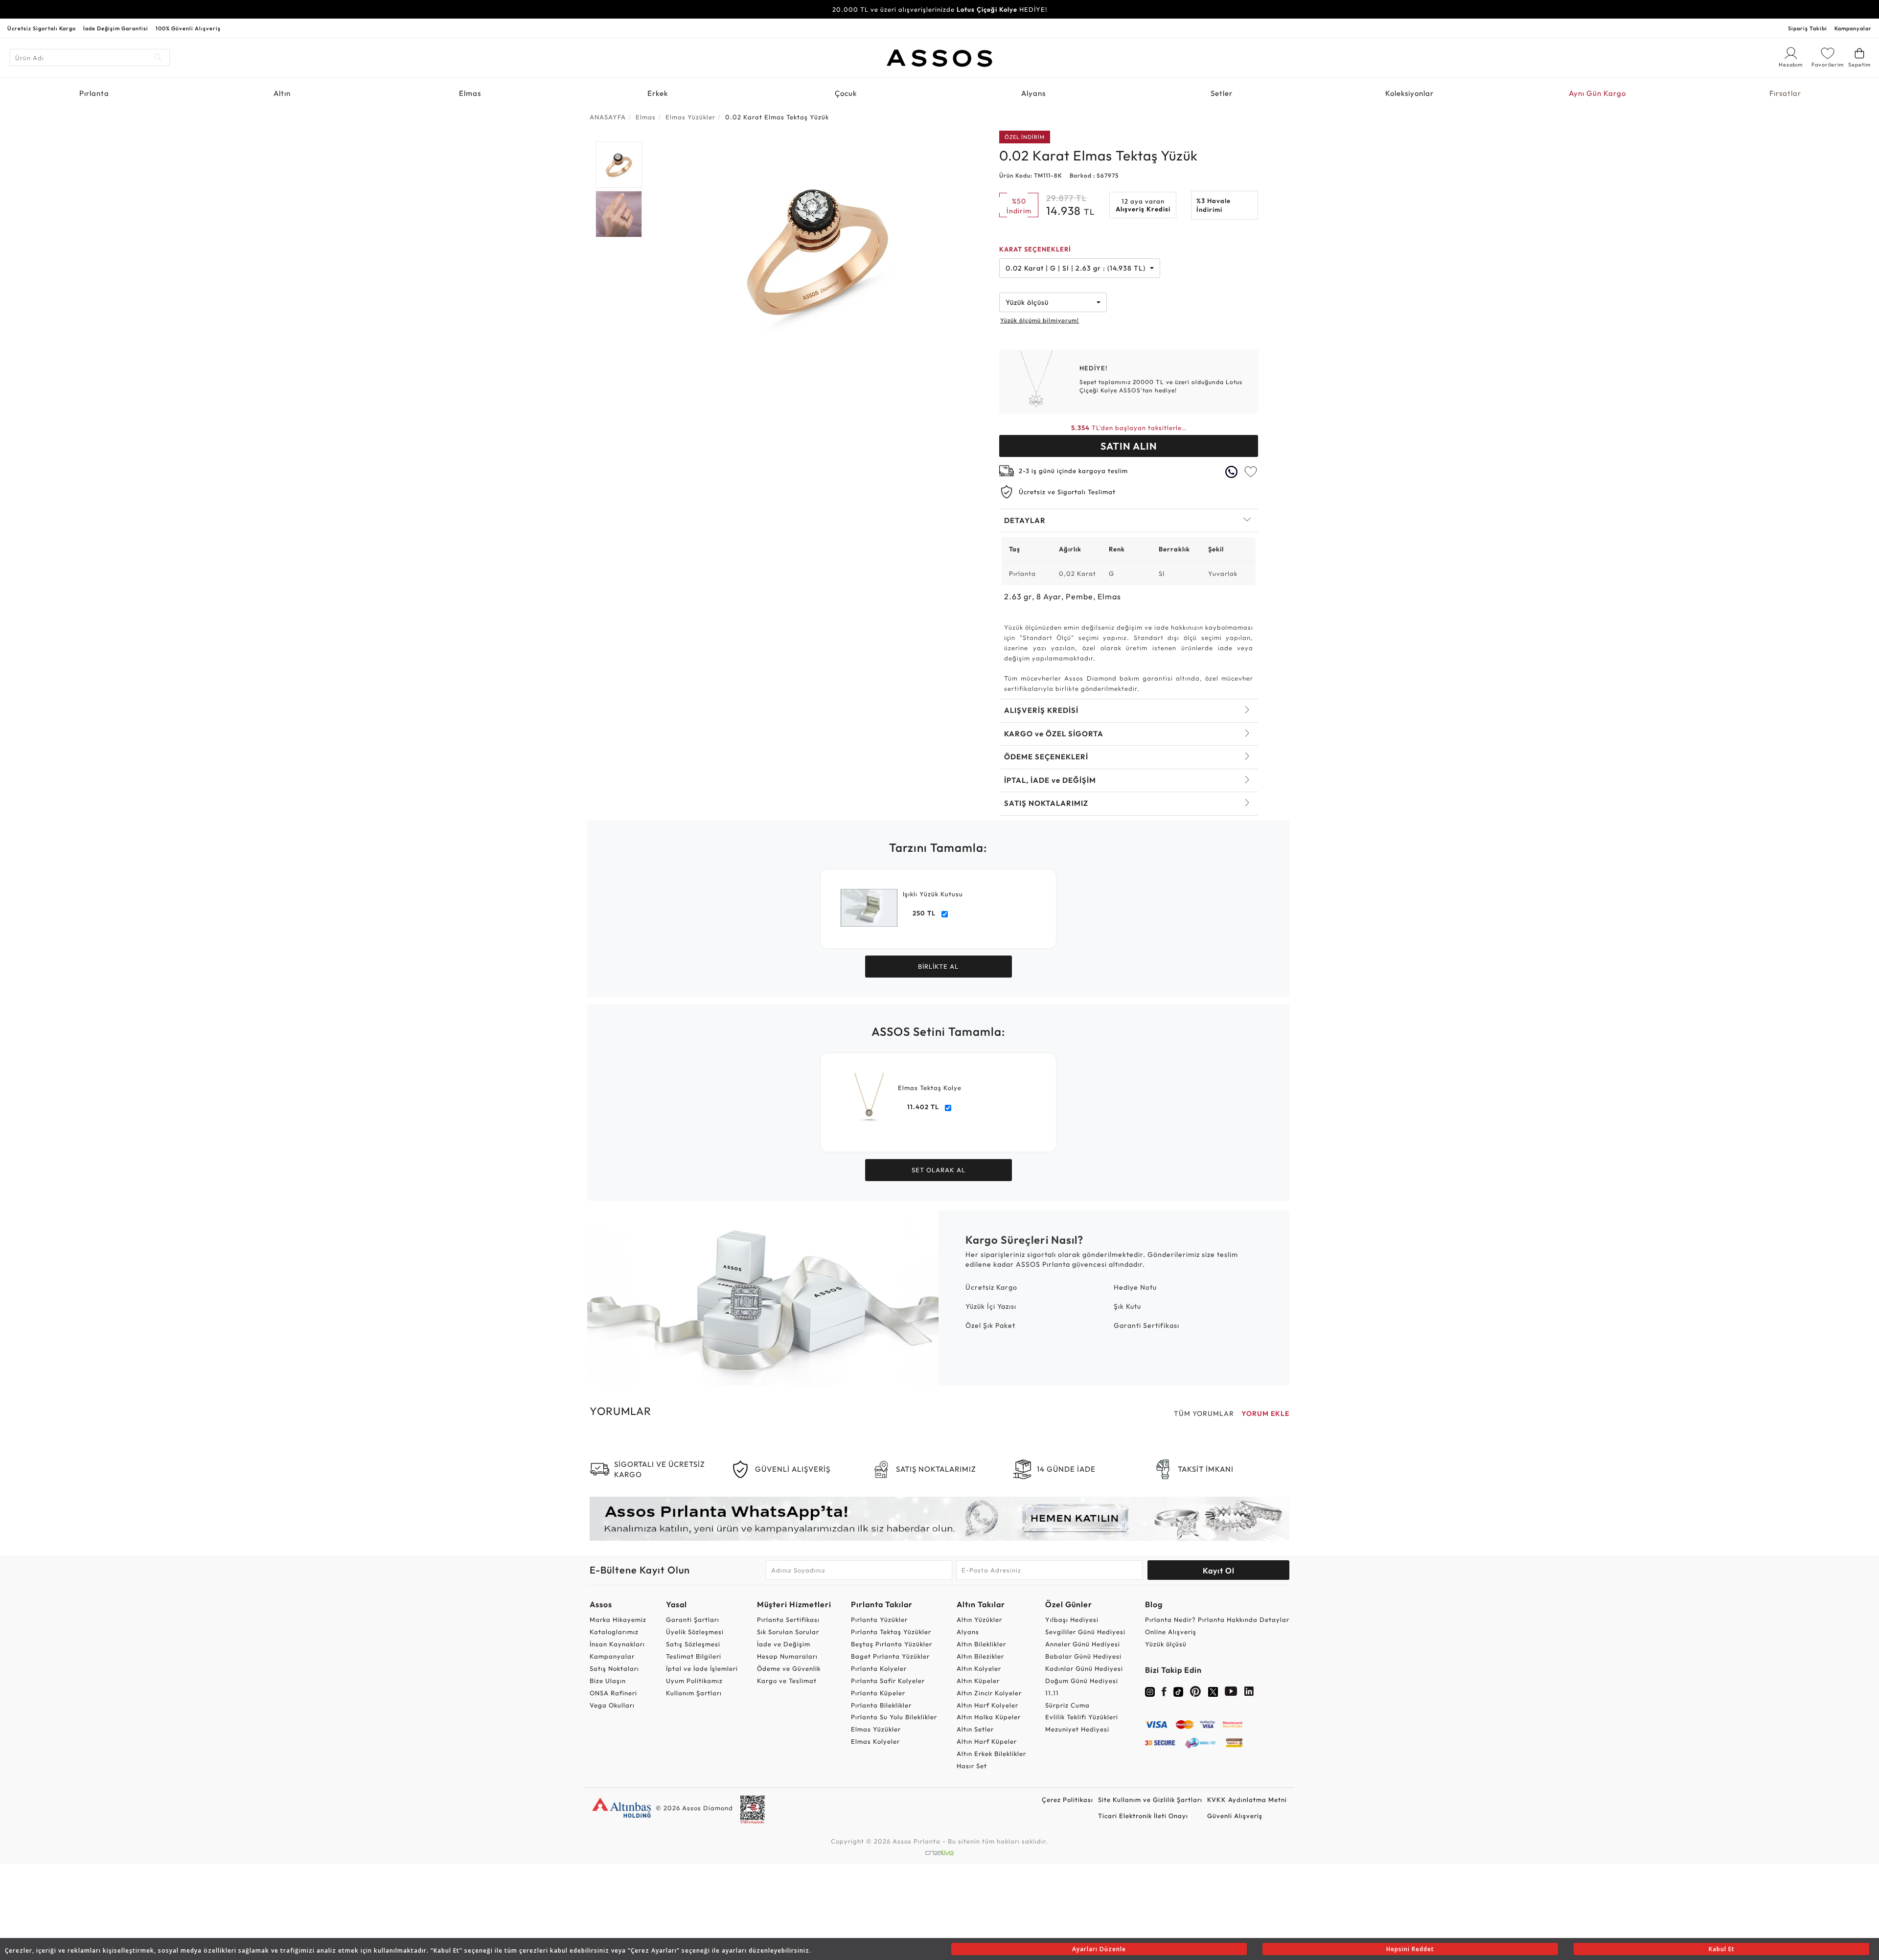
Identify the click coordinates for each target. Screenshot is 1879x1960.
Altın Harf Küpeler (987, 1741)
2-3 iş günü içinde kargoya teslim (1073, 471)
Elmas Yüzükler (876, 1729)
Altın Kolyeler (979, 1668)
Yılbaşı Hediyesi (1072, 1619)
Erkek (658, 93)
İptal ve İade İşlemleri (702, 1668)
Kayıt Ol (1219, 1571)
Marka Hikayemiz (618, 1619)
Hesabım (1791, 65)
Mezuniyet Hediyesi (1077, 1729)
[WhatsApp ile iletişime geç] (1231, 472)
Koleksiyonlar (1409, 93)
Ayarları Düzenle (1099, 1949)
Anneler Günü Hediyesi (1083, 1644)
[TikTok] (1178, 1691)
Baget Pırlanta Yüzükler (890, 1656)
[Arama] (158, 57)
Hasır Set (972, 1766)
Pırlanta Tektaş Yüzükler (891, 1632)
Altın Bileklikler (981, 1644)
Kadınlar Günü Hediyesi (1084, 1668)
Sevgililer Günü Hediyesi (1085, 1632)
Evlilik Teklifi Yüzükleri (1082, 1717)
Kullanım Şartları (694, 1693)
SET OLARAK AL (939, 1170)
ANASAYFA (608, 117)
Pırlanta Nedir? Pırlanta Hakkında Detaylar (1217, 1619)
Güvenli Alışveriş (1235, 1816)
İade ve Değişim (784, 1644)
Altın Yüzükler (979, 1619)
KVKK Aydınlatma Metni (1247, 1800)
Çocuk (846, 93)
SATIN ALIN (1129, 446)
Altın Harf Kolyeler (987, 1705)
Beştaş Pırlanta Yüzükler (892, 1644)
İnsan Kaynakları (617, 1644)
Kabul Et (1722, 1949)
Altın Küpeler (978, 1681)
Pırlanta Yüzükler (879, 1619)
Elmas (470, 93)
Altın (282, 93)
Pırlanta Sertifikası (788, 1619)
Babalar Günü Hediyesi (1083, 1656)
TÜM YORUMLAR (1204, 1413)
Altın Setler (975, 1729)
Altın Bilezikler (980, 1656)
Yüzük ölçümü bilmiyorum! (1040, 320)
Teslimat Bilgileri (694, 1656)
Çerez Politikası (1067, 1800)
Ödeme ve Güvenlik (789, 1668)
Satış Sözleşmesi (693, 1644)
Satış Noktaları (614, 1668)
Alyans (1033, 93)
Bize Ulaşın (608, 1681)
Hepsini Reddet (1410, 1949)
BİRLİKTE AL (938, 966)
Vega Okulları (612, 1705)
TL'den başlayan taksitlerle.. (1129, 428)
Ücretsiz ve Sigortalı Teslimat (1067, 492)
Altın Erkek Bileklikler (991, 1754)
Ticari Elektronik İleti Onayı (1143, 1816)
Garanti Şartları (693, 1619)
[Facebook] (1164, 1693)
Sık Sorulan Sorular (788, 1632)
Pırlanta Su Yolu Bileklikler (894, 1717)
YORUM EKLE (1265, 1413)
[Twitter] (1213, 1691)
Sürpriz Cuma (1067, 1705)
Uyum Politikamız (694, 1681)
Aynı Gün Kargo (1597, 93)
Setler (1222, 93)
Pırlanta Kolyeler (879, 1668)
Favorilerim (1828, 65)
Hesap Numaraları (787, 1656)
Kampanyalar (1853, 28)
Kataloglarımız (614, 1632)
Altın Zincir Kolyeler (989, 1693)
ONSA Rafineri (613, 1693)
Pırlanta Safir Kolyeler (888, 1681)
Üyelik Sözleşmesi (695, 1632)
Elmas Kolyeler (875, 1741)
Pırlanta (94, 93)
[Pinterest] (1196, 1693)
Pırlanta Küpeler (878, 1693)
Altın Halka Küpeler (989, 1717)
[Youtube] (1231, 1693)
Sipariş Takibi (1808, 28)
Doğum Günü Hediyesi (1082, 1681)
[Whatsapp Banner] (939, 1518)
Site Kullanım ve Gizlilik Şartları (1150, 1800)
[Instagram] (1150, 1691)
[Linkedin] (1249, 1693)
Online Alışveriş (1171, 1632)
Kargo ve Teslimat (787, 1681)
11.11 (1052, 1693)
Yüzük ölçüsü (1166, 1644)
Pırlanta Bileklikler (881, 1705)
